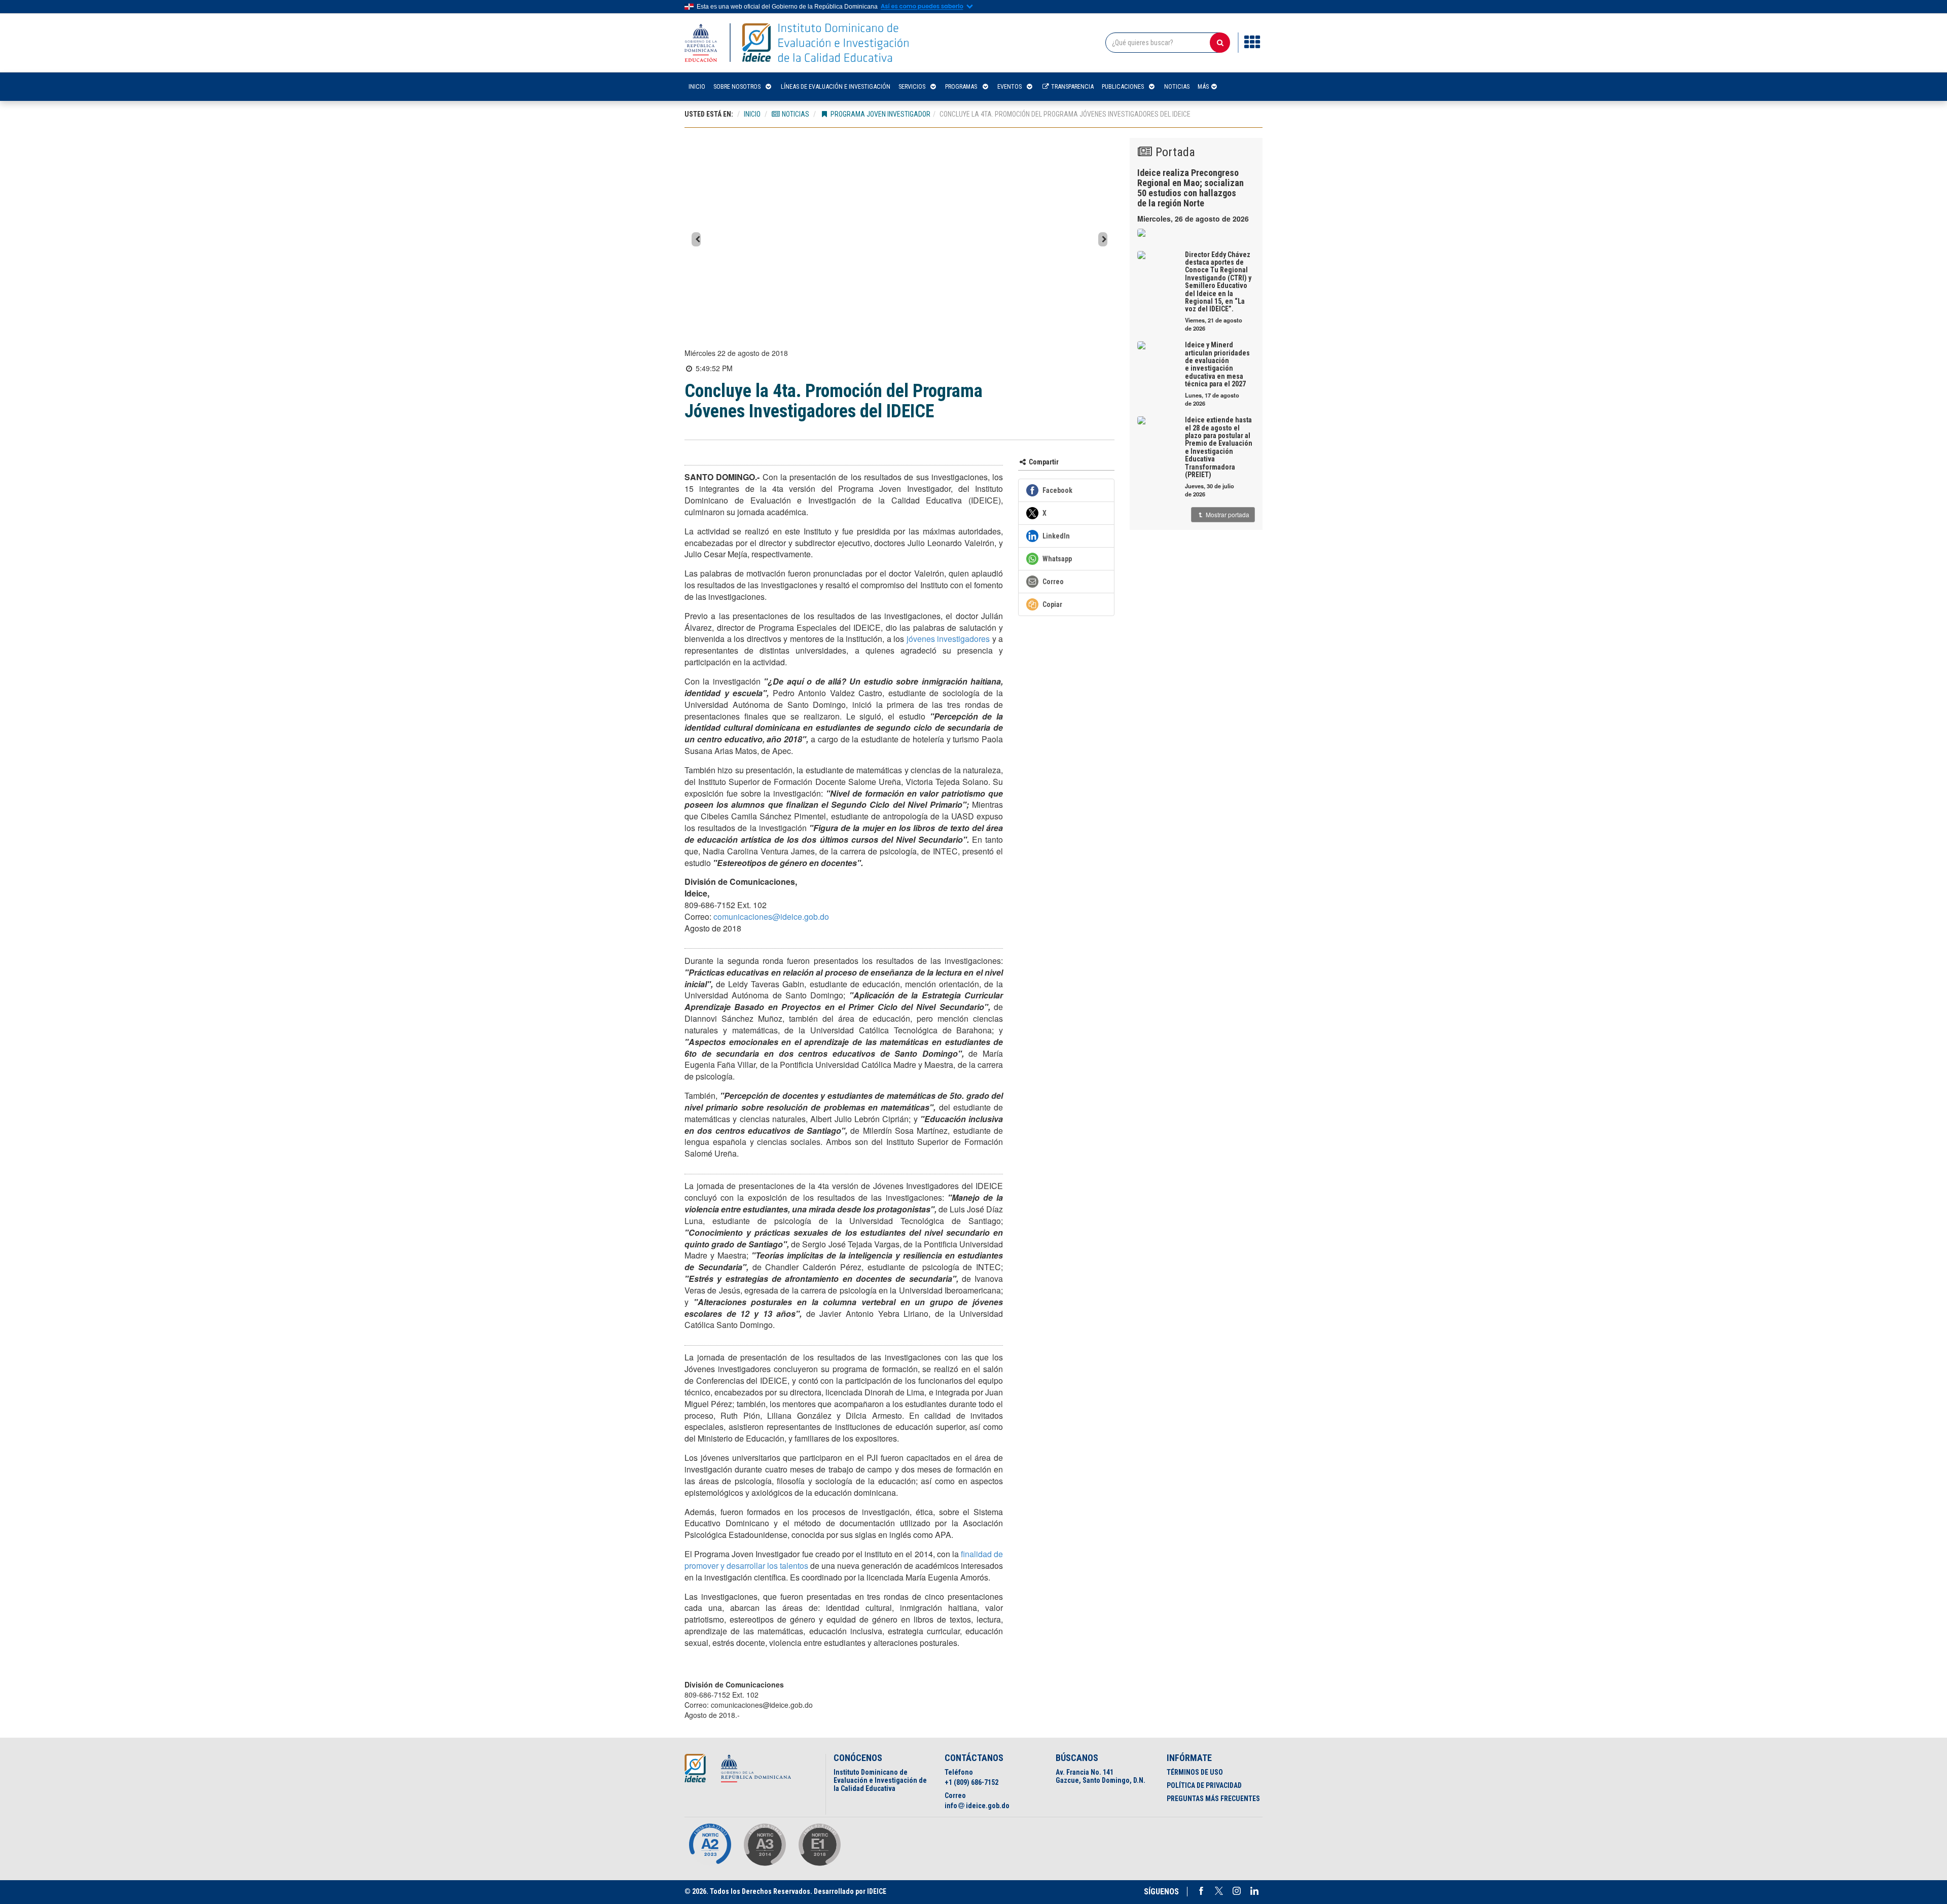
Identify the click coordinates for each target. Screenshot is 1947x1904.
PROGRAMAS (961, 86)
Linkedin (1254, 1891)
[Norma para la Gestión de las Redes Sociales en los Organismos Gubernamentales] (819, 1845)
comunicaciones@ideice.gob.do (771, 917)
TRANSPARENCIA (1072, 86)
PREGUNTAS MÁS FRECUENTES (1213, 1799)
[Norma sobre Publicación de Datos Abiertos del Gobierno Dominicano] (765, 1845)
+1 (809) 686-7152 (971, 1782)
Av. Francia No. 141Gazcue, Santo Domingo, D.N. (1101, 1776)
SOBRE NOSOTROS (737, 86)
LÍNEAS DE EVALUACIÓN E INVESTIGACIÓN (836, 86)
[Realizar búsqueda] (1220, 43)
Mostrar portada (1227, 514)
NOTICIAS (1177, 86)
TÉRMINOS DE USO (1195, 1772)
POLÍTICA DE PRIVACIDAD (1204, 1785)
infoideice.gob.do (977, 1806)
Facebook (1201, 1891)
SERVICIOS (912, 86)
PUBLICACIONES (1123, 86)
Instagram (1237, 1891)
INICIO (697, 86)
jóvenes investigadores (948, 639)
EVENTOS (1009, 86)
